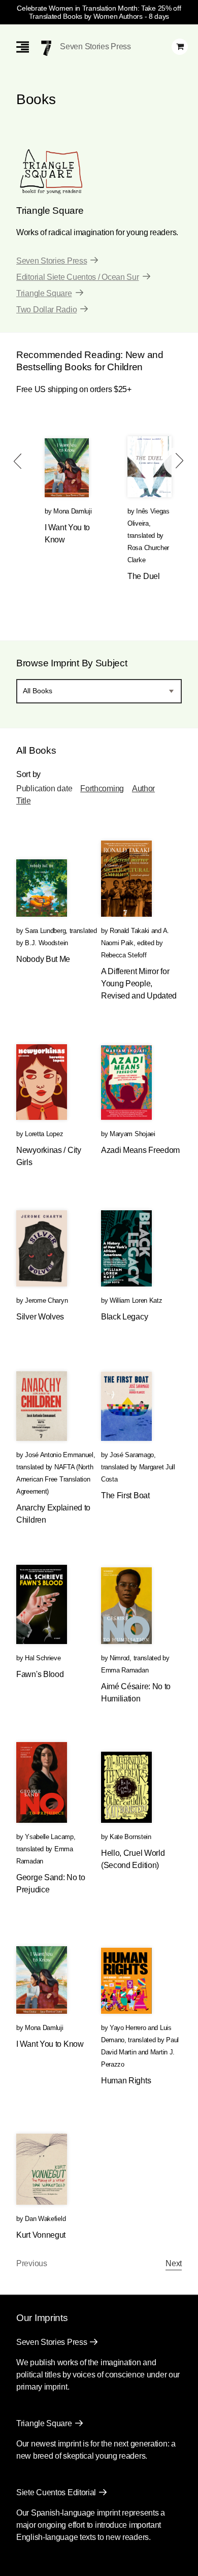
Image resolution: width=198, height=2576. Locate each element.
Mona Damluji (72, 511)
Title (24, 801)
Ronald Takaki (129, 931)
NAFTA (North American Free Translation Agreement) (55, 1479)
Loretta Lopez (44, 1134)
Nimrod (120, 1658)
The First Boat (125, 1495)
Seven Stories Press (95, 46)
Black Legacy (124, 1317)
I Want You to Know (50, 2044)
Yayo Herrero (128, 2028)
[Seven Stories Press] (46, 48)
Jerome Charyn (46, 1300)
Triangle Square (44, 293)
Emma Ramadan (125, 1670)
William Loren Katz (136, 1300)
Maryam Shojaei (133, 1134)
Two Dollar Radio (46, 310)
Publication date (44, 788)
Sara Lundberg (45, 931)
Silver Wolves (40, 1317)
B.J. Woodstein (46, 943)
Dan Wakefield (45, 2219)
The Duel (144, 576)
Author (143, 788)
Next (174, 2263)
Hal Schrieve (43, 1658)
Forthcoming (102, 788)
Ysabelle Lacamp (49, 1837)
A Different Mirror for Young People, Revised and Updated (139, 984)
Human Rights (126, 2081)
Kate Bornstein (130, 1837)
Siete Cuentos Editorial (56, 2492)
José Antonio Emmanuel (59, 1455)
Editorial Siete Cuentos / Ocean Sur (78, 277)
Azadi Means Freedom (140, 1150)
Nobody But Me (43, 959)
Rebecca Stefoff (124, 955)
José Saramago (132, 1455)
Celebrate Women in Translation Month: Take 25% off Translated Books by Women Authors (99, 12)
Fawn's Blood (40, 1674)
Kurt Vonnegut (41, 2235)
